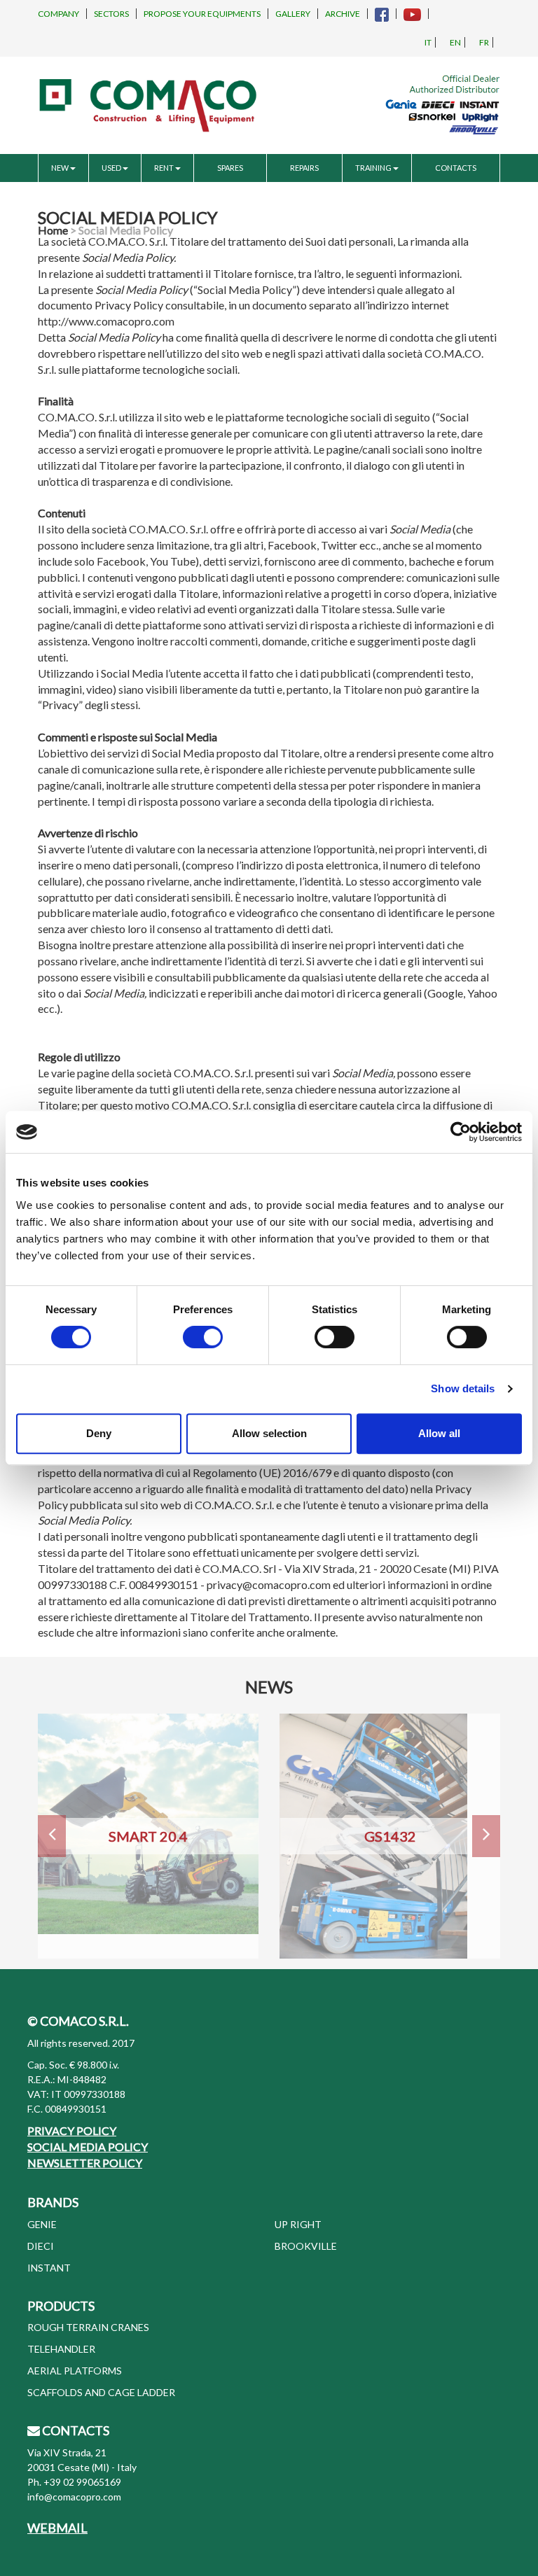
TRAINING (373, 168)
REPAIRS (304, 168)
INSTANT (49, 2268)
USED (111, 168)
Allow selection (269, 1433)
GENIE (42, 2224)
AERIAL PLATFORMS (75, 2371)
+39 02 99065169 (82, 2482)
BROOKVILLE (306, 2246)
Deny (99, 1433)
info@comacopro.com (74, 2497)
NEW (60, 168)
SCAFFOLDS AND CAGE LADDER (101, 2392)
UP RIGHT (298, 2224)
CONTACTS (456, 168)
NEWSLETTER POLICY (85, 2163)
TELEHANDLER (61, 2349)
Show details (463, 1388)
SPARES (230, 168)
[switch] (203, 1337)
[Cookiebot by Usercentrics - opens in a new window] (461, 1132)
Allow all (439, 1433)
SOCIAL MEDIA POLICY (88, 2147)
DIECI (41, 2246)
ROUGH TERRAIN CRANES (88, 2327)
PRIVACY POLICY (72, 2130)
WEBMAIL (57, 2528)
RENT (164, 168)
